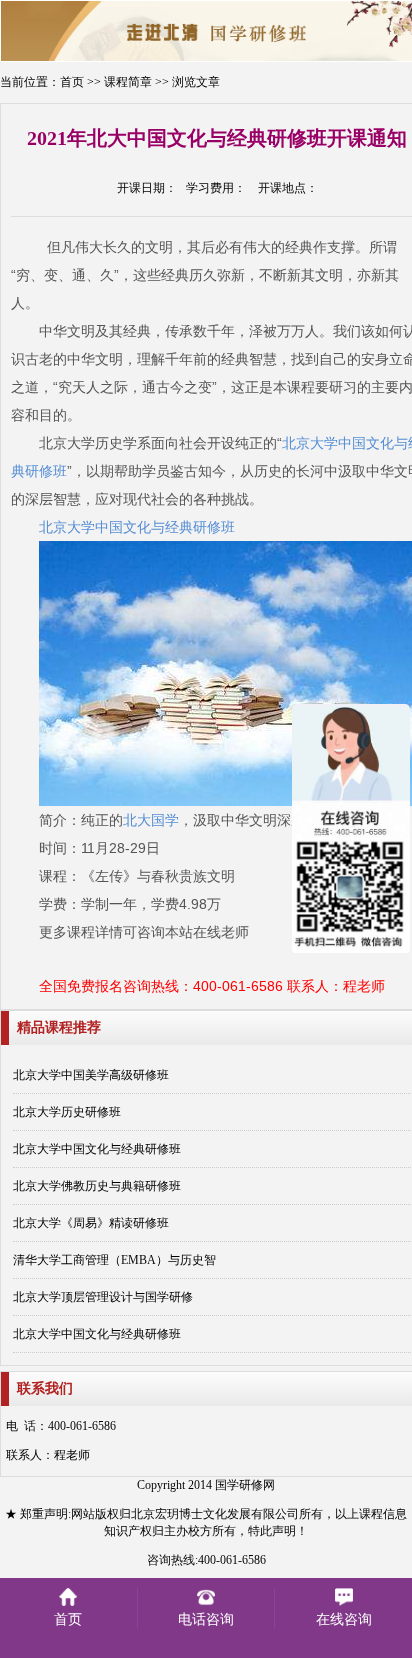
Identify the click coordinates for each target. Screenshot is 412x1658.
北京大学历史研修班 (67, 1112)
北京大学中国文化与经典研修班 (97, 1149)
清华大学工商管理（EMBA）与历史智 (114, 1260)
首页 (72, 82)
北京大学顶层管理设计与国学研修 (103, 1297)
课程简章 (128, 82)
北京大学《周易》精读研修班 (91, 1223)
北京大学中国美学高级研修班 (91, 1075)
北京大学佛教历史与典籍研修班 (97, 1186)
